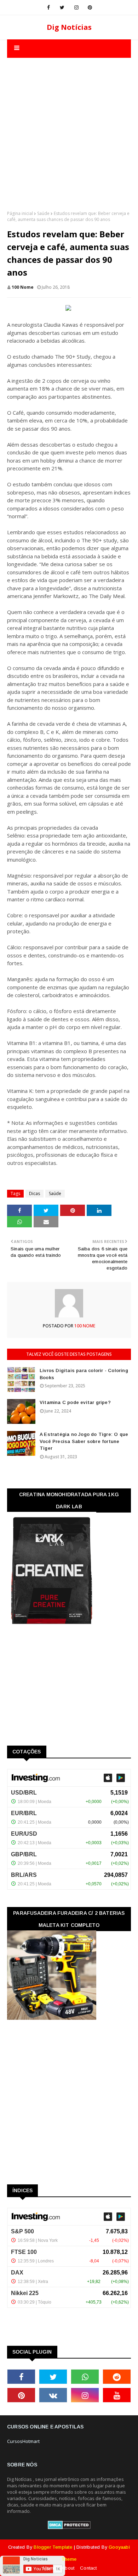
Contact (88, 2568)
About (68, 2568)
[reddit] (117, 2377)
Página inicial (20, 213)
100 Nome (23, 287)
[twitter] (62, 7)
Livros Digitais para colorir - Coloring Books (84, 1374)
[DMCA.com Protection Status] (69, 2527)
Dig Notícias (69, 27)
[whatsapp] (85, 2377)
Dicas (34, 1193)
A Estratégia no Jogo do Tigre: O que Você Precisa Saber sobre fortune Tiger (84, 1441)
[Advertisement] (69, 127)
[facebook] (48, 7)
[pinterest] (90, 7)
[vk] (53, 2395)
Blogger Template (53, 2547)
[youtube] (117, 2395)
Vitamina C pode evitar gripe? (75, 1402)
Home (50, 2568)
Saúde (43, 213)
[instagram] (76, 7)
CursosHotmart (23, 2441)
